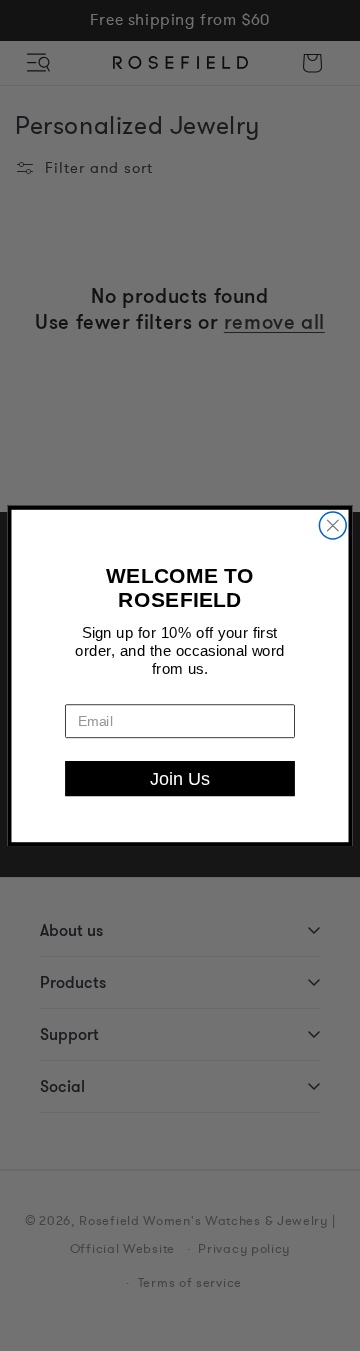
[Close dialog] (332, 525)
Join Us (180, 777)
